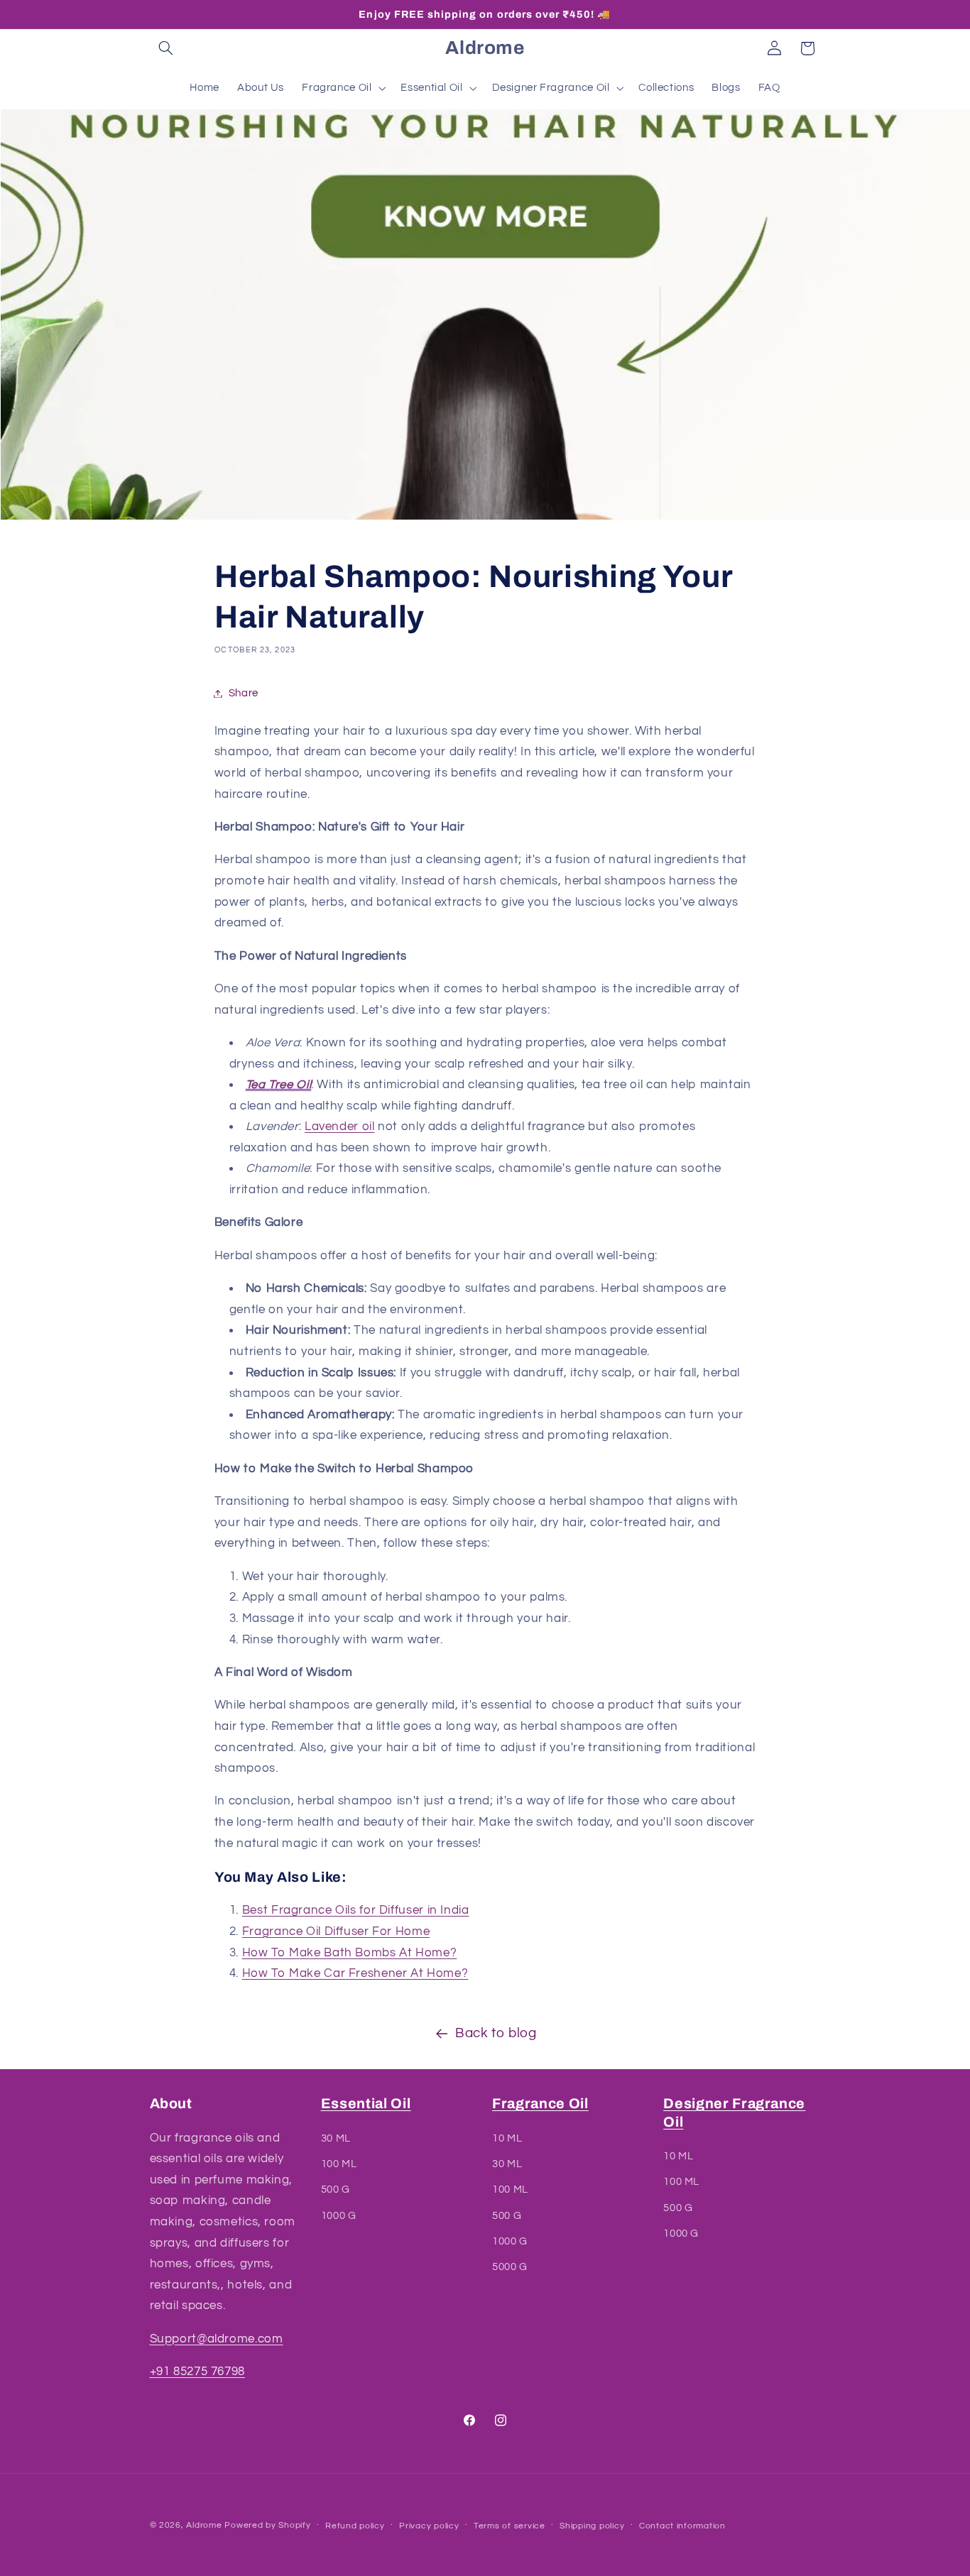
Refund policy (355, 2526)
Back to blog (496, 2033)
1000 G (339, 2216)
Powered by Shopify (267, 2525)
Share (244, 693)
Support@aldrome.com (217, 2339)
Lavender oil (340, 1127)
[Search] (166, 48)
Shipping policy (592, 2526)
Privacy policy (429, 2526)
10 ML (507, 2138)
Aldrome (204, 2525)
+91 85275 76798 (197, 2372)
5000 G (510, 2268)
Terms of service (509, 2526)
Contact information (682, 2526)
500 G (336, 2190)
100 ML (339, 2164)
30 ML (336, 2138)
